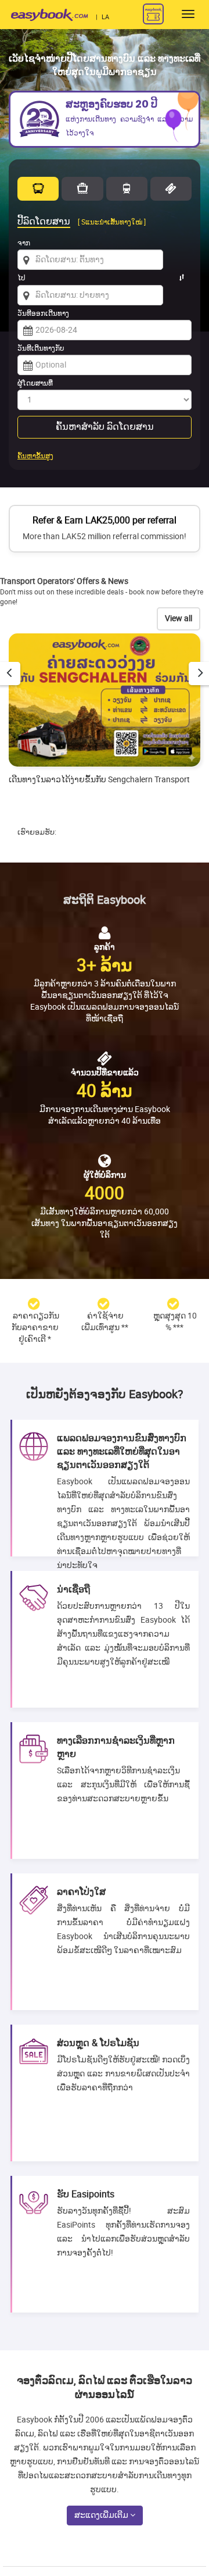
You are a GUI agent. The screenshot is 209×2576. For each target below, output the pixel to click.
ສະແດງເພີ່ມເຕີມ (102, 2515)
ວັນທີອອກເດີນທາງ (43, 313)
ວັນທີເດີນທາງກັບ (41, 348)
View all (179, 619)
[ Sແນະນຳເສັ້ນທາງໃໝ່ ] (112, 222)
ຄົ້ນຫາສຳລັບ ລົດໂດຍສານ (105, 427)
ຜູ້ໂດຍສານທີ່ (35, 383)
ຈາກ (24, 243)
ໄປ (21, 278)
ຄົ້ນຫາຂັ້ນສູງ (35, 456)
